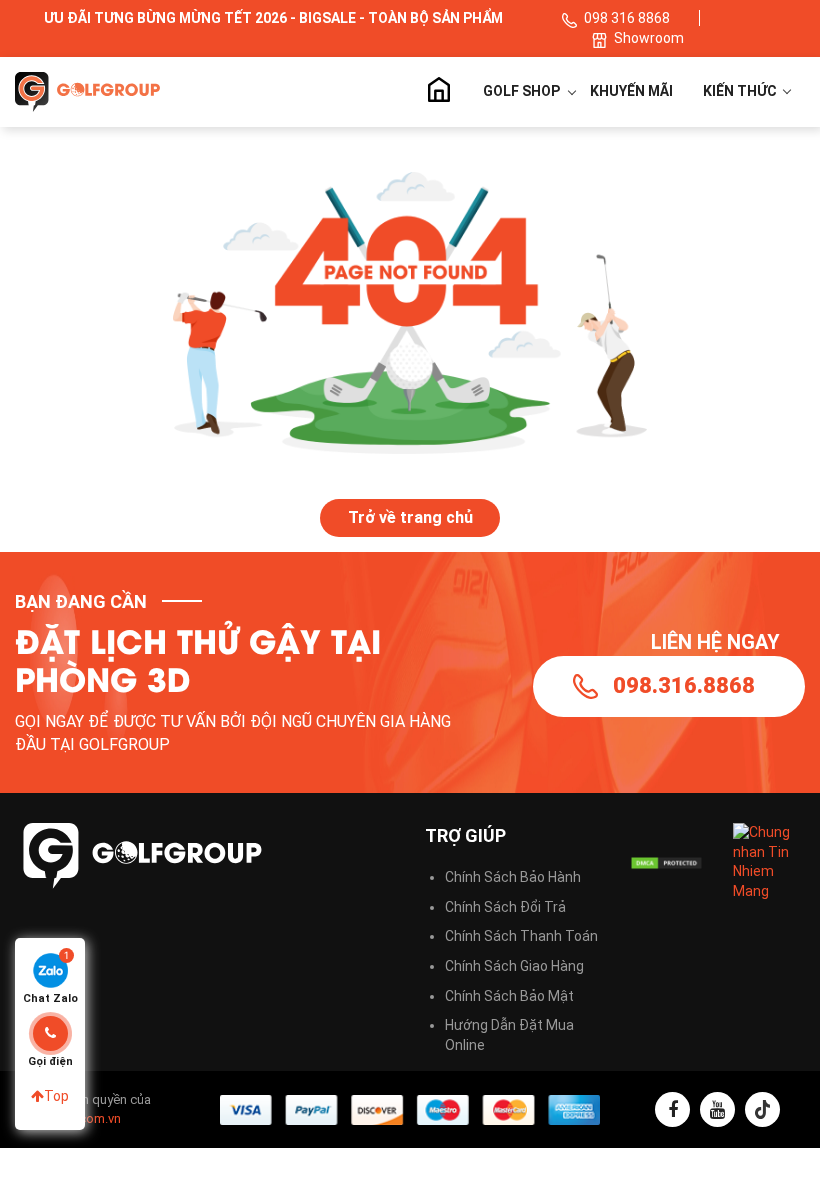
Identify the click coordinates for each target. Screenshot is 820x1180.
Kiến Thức (741, 91)
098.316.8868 (684, 685)
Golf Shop (521, 91)
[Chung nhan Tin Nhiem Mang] (769, 861)
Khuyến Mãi (631, 91)
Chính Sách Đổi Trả (505, 907)
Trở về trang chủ (410, 517)
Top (56, 1096)
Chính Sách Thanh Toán (521, 936)
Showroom (649, 38)
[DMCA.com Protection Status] (666, 862)
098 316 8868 (627, 18)
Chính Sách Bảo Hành (513, 877)
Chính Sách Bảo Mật (509, 996)
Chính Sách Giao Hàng (514, 966)
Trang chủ (438, 92)
